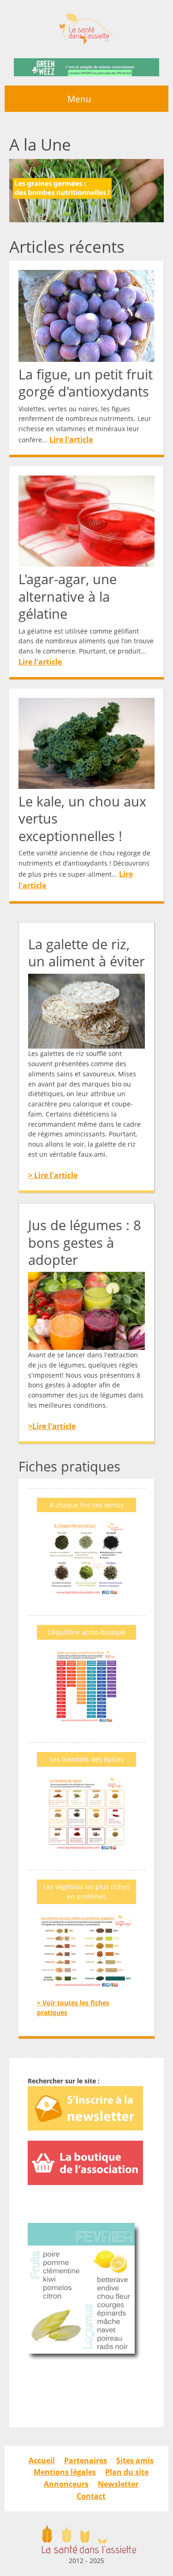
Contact (91, 2496)
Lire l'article (71, 440)
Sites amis (135, 2460)
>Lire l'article (52, 1426)
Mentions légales (65, 2472)
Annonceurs (66, 2484)
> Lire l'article (53, 1175)
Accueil (42, 2460)
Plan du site (127, 2472)
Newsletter (118, 2484)
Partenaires (86, 2460)
